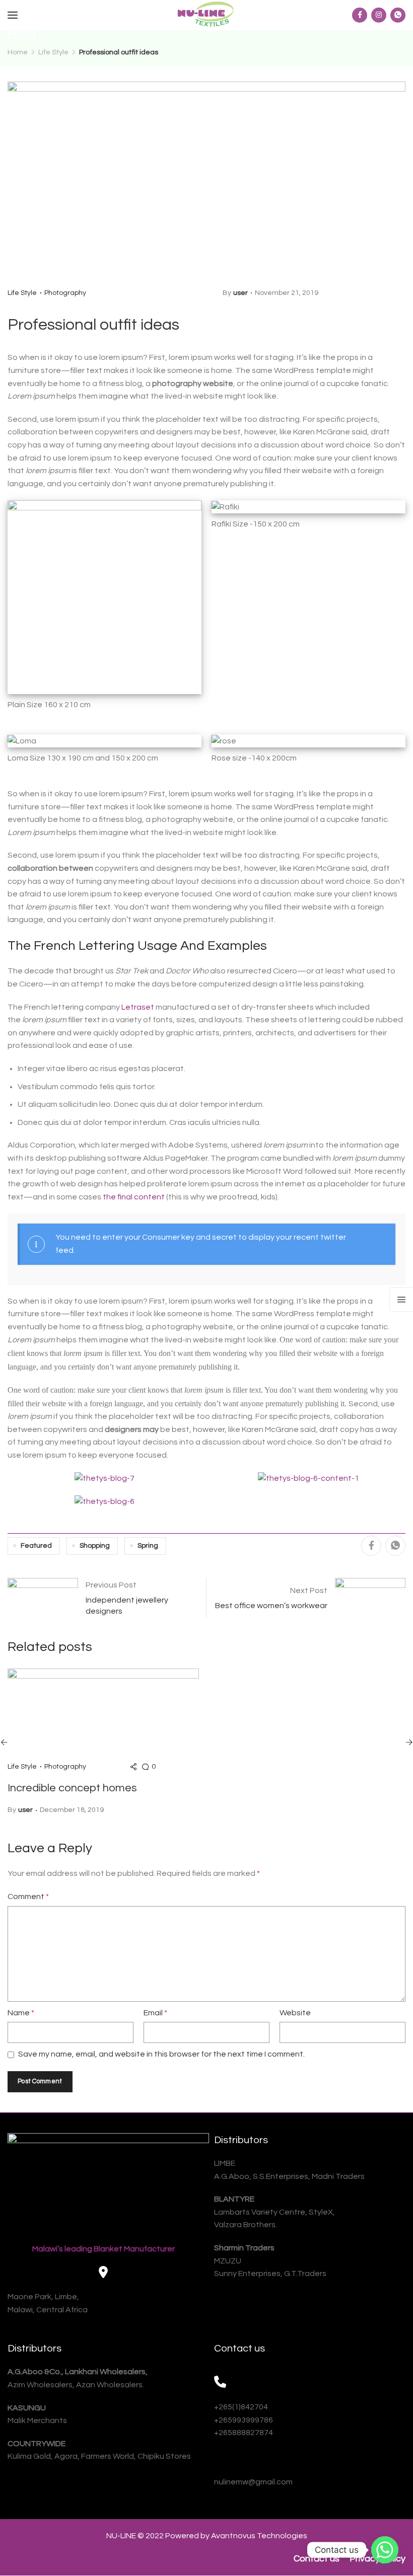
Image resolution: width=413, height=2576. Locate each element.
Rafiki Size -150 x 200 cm (256, 524)
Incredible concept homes (72, 1788)
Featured (36, 1546)
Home (18, 52)
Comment (28, 1897)
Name (21, 2013)
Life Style (53, 52)
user (240, 293)
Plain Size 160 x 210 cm (49, 705)
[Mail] (220, 2459)
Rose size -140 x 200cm (254, 758)
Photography (65, 293)
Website (295, 2013)
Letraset (138, 1007)
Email (155, 2013)
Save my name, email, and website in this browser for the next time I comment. (161, 2054)
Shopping (95, 1546)
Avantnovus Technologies (259, 2536)
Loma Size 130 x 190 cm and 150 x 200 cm (83, 758)
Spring (148, 1546)
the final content (134, 1197)
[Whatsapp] (385, 2550)
